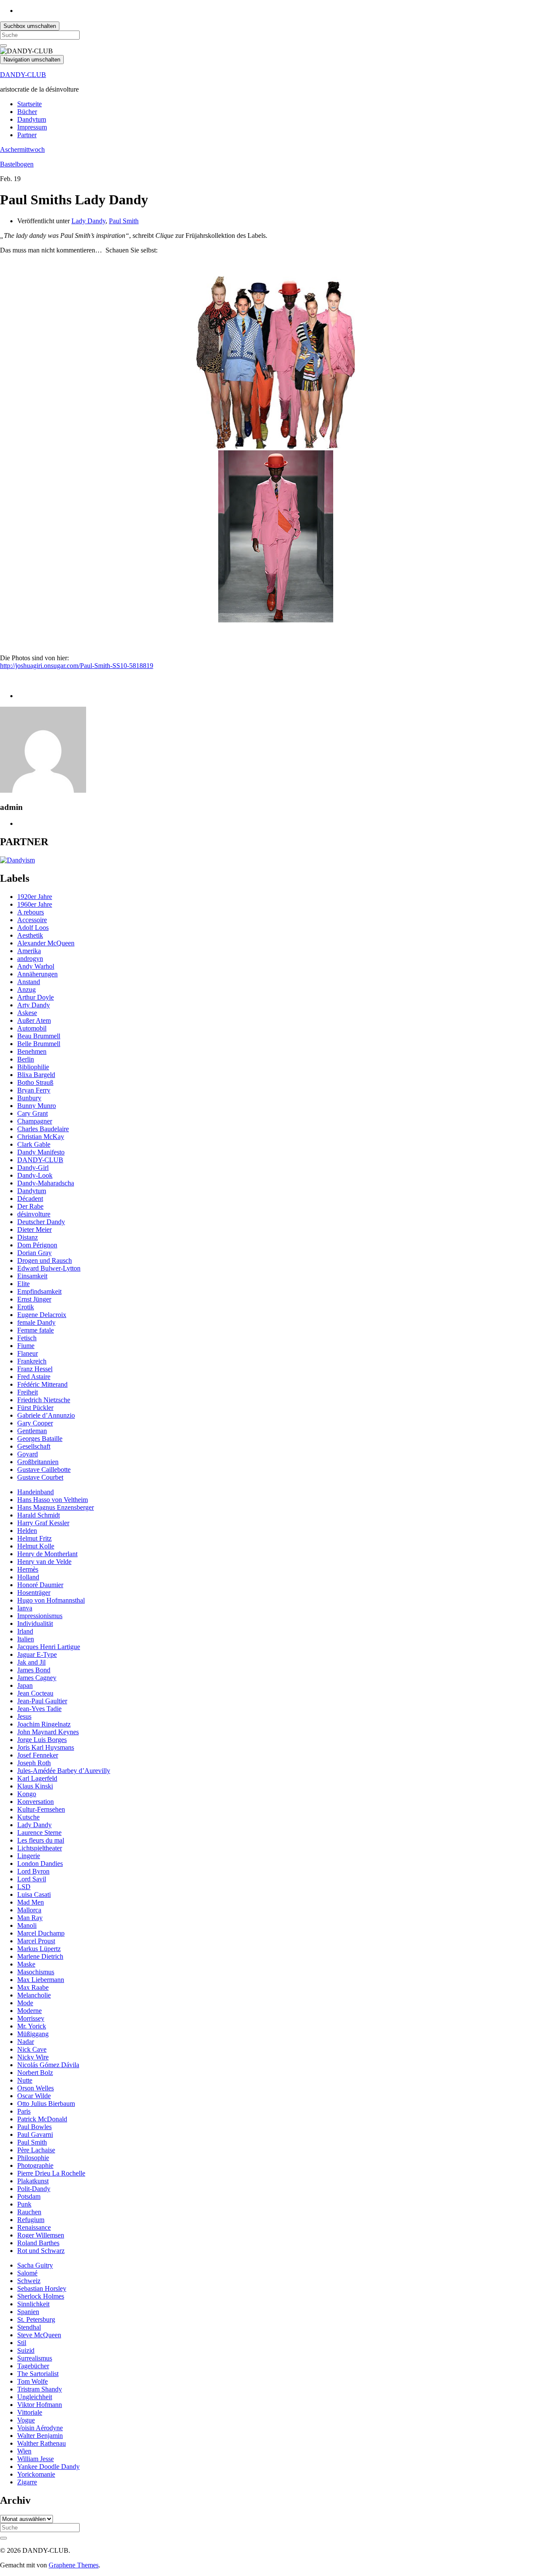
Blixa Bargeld (36, 1075)
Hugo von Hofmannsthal (51, 1600)
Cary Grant (33, 1113)
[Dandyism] (17, 860)
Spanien (28, 2312)
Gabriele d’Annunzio (46, 1415)
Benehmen (32, 1051)
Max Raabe (33, 1987)
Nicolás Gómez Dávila (48, 2065)
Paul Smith (124, 221)
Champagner (35, 1121)
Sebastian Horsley (42, 2288)
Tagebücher (33, 2366)
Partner (27, 135)
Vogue (26, 2420)
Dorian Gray (34, 1253)
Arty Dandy (34, 1005)
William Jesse (36, 2459)
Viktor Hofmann (40, 2405)
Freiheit (28, 1392)
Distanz (28, 1237)
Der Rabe (30, 1206)
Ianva (25, 1608)
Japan (25, 1685)
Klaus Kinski (35, 1786)
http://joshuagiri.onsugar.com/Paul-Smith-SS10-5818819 (77, 666)
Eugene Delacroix (42, 1315)
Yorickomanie (36, 2474)
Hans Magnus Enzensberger (56, 1507)
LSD (24, 1887)
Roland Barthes (38, 2243)
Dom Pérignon (37, 1245)
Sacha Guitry (35, 2265)
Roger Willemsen (41, 2235)
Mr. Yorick (32, 2026)
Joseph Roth (34, 1763)
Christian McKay (41, 1137)
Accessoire (32, 920)
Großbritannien (38, 1462)
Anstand (29, 982)
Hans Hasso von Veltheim (53, 1500)
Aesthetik (30, 935)
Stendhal (29, 2327)
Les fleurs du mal (41, 1840)
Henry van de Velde (44, 1562)
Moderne (29, 2011)
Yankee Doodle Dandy (48, 2467)
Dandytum (32, 119)
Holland (28, 1577)
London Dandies (40, 1864)
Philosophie (33, 2158)
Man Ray (30, 1918)
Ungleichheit (35, 2397)
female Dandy (36, 1322)
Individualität (35, 1623)
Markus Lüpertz (39, 1949)
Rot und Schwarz (41, 2251)
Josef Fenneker (38, 1755)
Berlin (26, 1059)
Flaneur (28, 1353)
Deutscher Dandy (41, 1222)
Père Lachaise (36, 2150)
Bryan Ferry (34, 1090)
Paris (24, 2111)
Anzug (26, 989)
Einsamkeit (32, 1276)
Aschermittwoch (22, 149)
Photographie (35, 2165)
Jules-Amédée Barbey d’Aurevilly (64, 1771)
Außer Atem (34, 1020)
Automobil (32, 1028)
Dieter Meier (34, 1230)
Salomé (27, 2273)
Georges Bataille (40, 1439)
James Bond (34, 1670)
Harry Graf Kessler (43, 1523)
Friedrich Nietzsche (44, 1400)
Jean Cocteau (35, 1693)
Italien (26, 1639)
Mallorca (29, 1910)
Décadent (30, 1199)
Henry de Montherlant (47, 1554)
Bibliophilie (33, 1067)
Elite (23, 1284)
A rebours (31, 912)
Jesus (24, 1716)
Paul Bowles (34, 2127)
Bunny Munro (37, 1106)
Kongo (27, 1794)
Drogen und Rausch (45, 1260)
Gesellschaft (34, 1446)
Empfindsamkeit (39, 1291)
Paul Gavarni (35, 2134)
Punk (24, 2204)
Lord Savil (32, 1879)
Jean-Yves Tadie (39, 1709)
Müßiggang (33, 2034)
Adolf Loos (33, 928)
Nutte (25, 2080)
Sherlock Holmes (41, 2296)
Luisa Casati (34, 1894)
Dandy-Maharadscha (46, 1183)
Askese (27, 1013)
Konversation (36, 1802)
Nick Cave (32, 2049)
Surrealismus (35, 2358)
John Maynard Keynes (48, 1732)
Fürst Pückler (35, 1408)
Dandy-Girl (33, 1168)
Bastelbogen (17, 164)
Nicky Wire (33, 2057)
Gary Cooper (35, 1423)
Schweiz (29, 2281)
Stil (22, 2343)
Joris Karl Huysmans (46, 1747)
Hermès (28, 1569)
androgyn (30, 959)
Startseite (29, 104)
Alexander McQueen (46, 943)
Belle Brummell (39, 1044)
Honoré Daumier (40, 1585)
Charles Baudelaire (43, 1129)
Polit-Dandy (34, 2189)
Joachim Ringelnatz (44, 1724)
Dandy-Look (35, 1175)
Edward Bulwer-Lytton (49, 1268)
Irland (25, 1631)
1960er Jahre (35, 904)
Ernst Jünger (34, 1299)
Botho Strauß (35, 1082)
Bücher (27, 112)
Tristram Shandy (40, 2389)
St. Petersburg (36, 2319)
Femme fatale (36, 1330)
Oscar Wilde (34, 2096)
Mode (25, 2003)
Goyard (28, 1454)
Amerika (29, 951)
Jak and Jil (31, 1662)
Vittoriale (30, 2412)
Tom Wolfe (33, 2381)
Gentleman (32, 1431)
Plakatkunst (33, 2181)
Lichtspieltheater (40, 1848)
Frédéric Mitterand (42, 1384)
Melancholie (34, 1995)
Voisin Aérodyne (40, 2428)
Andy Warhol (36, 966)
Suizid (26, 2350)
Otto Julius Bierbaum (46, 2104)
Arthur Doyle (36, 997)
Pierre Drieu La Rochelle (51, 2173)
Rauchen (29, 2212)
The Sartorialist (38, 2374)
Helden (27, 1531)
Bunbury (29, 1098)
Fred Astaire (34, 1377)
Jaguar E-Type (37, 1654)
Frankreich (32, 1361)
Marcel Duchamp (41, 1933)
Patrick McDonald (42, 2119)
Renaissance (34, 2227)
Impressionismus (40, 1616)
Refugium (31, 2220)
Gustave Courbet (40, 1477)
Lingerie (29, 1856)
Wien (24, 2451)
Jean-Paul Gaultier (42, 1701)
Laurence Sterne (39, 1833)
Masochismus (36, 1972)
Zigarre (27, 2482)
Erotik (26, 1307)
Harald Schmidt (39, 1515)
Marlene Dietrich (40, 1956)
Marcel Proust (36, 1941)
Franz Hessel (35, 1369)
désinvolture (34, 1214)
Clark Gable (34, 1144)
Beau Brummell (39, 1036)
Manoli (27, 1925)
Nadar (26, 2042)
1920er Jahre (35, 897)
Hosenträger (34, 1593)
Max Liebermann (41, 1980)
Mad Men (31, 1902)
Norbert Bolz (35, 2073)
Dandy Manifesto (41, 1152)
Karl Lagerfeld (37, 1778)
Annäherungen (37, 974)
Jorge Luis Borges (42, 1740)
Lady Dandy (88, 221)
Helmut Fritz (34, 1538)
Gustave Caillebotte (44, 1470)
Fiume (26, 1346)
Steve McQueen (39, 2335)
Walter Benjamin (40, 2436)
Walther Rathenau (42, 2443)
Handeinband (36, 1492)
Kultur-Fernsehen (41, 1809)
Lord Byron (33, 1871)
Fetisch (27, 1338)
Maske (26, 1964)
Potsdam (29, 2196)
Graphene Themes (74, 2565)
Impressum (32, 127)
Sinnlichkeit (33, 2304)
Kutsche (28, 1817)
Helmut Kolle (36, 1546)
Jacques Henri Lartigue (49, 1647)
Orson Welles (36, 2088)
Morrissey (31, 2018)
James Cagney (37, 1678)
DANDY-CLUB (23, 75)
